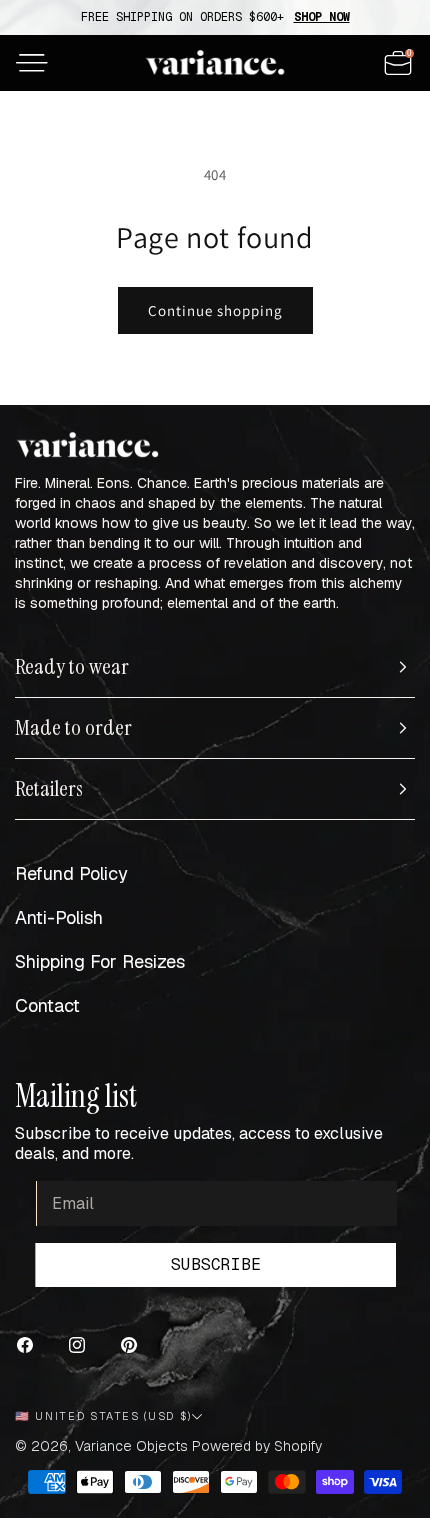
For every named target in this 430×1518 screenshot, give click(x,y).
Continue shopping (215, 310)
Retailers (49, 789)
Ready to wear (72, 667)
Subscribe (216, 1264)
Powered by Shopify (257, 1446)
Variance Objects (131, 1446)
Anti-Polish (59, 917)
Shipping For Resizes (100, 961)
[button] (32, 63)
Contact (47, 1005)
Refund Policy (71, 873)
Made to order (73, 728)
